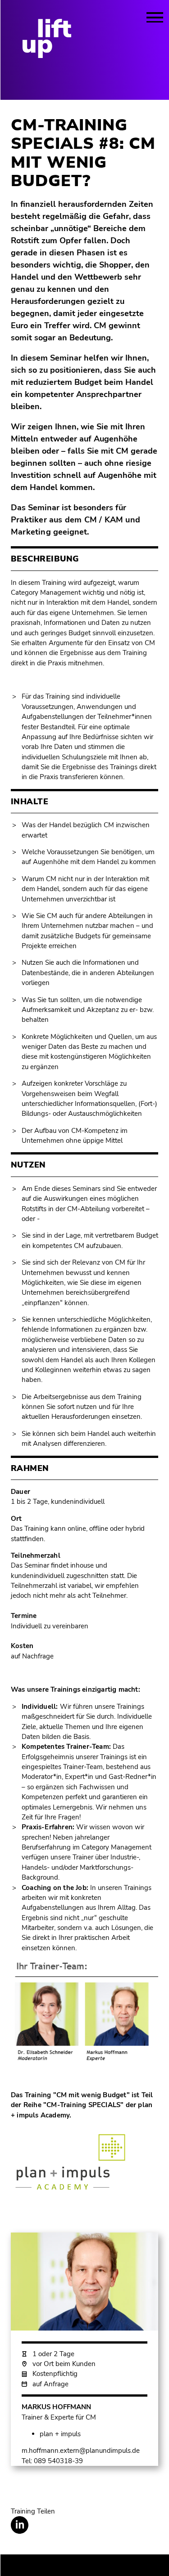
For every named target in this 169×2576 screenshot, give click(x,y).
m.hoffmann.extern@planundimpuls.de (81, 2451)
